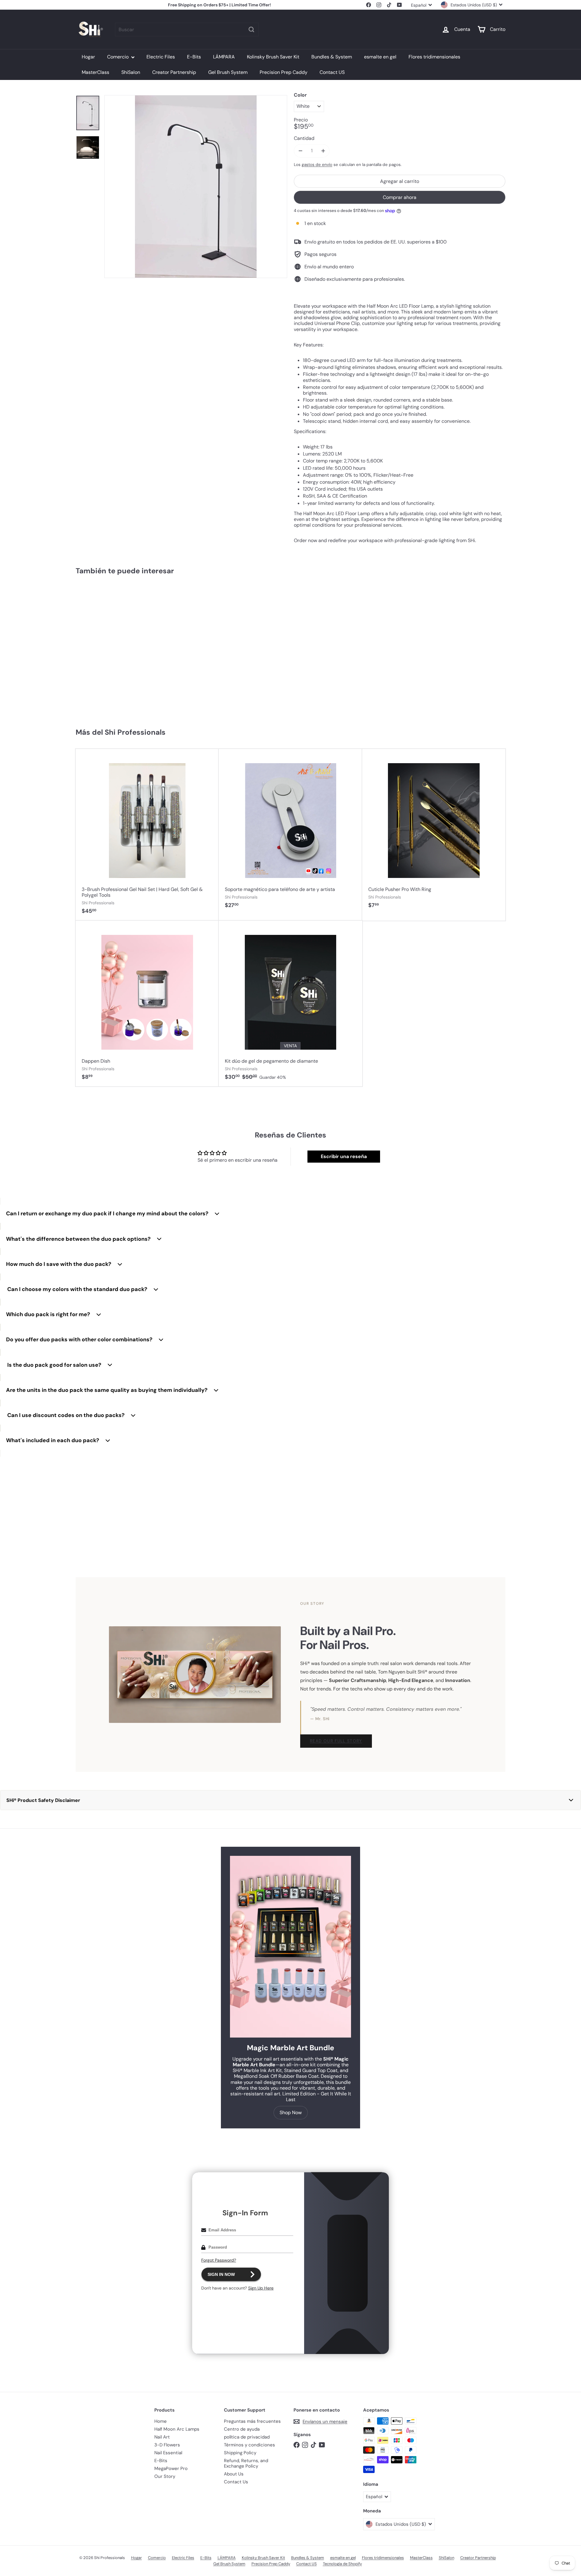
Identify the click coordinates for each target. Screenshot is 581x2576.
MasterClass (95, 72)
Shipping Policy (240, 2453)
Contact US (332, 72)
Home (161, 2421)
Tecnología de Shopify (342, 2564)
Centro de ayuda (242, 2429)
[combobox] (187, 30)
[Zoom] (196, 187)
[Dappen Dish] (147, 1004)
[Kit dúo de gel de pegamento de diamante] (290, 1004)
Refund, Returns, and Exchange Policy (246, 2463)
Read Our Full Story (336, 1741)
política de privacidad (247, 2437)
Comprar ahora (400, 197)
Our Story (165, 2476)
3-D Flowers (167, 2445)
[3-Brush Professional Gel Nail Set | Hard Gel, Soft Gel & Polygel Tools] (147, 835)
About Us (234, 2474)
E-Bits (194, 57)
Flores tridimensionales (434, 57)
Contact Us (236, 2482)
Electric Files (161, 57)
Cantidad (304, 138)
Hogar (88, 57)
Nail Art (162, 2437)
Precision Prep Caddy (284, 72)
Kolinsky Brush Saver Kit (273, 57)
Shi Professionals (135, 732)
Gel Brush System (228, 72)
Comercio (118, 57)
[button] (290, 1800)
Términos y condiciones (249, 2445)
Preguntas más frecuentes (252, 2421)
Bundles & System (332, 57)
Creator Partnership (174, 72)
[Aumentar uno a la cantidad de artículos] (323, 151)
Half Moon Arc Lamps (177, 2429)
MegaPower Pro (171, 2468)
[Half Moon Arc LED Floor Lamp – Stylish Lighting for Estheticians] (112, 649)
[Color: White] (87, 663)
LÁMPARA (224, 57)
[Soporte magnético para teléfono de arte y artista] (290, 832)
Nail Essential (168, 2453)
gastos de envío (317, 165)
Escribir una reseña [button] (344, 1156)
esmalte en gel (380, 57)
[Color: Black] (99, 663)
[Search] (251, 30)
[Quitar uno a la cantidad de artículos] (300, 151)
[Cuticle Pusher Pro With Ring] (434, 832)
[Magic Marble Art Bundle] (290, 1947)
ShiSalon (131, 72)
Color (300, 95)
